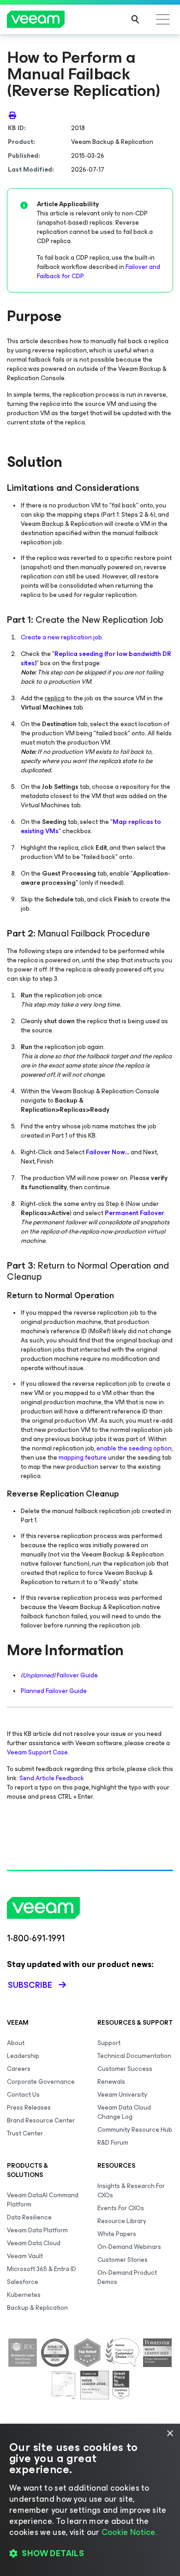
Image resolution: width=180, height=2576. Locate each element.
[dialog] (90, 2500)
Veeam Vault (25, 2256)
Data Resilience (29, 2217)
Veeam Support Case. (38, 1752)
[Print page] (12, 115)
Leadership (23, 2056)
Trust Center (25, 2133)
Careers (19, 2069)
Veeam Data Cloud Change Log (124, 2112)
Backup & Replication (37, 2308)
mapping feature (83, 1458)
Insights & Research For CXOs (131, 2191)
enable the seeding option (134, 1448)
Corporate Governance (41, 2082)
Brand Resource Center (41, 2120)
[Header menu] (163, 19)
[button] (90, 2553)
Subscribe (30, 1985)
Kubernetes (24, 2295)
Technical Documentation (134, 2056)
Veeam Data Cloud (34, 2243)
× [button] (170, 2434)
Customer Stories (123, 2260)
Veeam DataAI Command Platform (43, 2200)
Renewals (111, 2082)
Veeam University (122, 2095)
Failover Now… (108, 1152)
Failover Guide (59, 1675)
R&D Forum (113, 2143)
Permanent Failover (135, 1213)
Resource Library (122, 2221)
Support (109, 2043)
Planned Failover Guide (54, 1691)
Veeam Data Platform (37, 2230)
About (16, 2043)
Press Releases (29, 2108)
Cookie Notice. (129, 2532)
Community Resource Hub (135, 2130)
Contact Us (23, 2095)
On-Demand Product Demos (127, 2277)
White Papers (117, 2234)
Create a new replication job (61, 637)
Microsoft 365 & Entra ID (42, 2269)
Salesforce (23, 2282)
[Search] (135, 19)
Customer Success (125, 2069)
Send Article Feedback (52, 1778)
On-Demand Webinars (129, 2247)
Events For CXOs (121, 2208)
